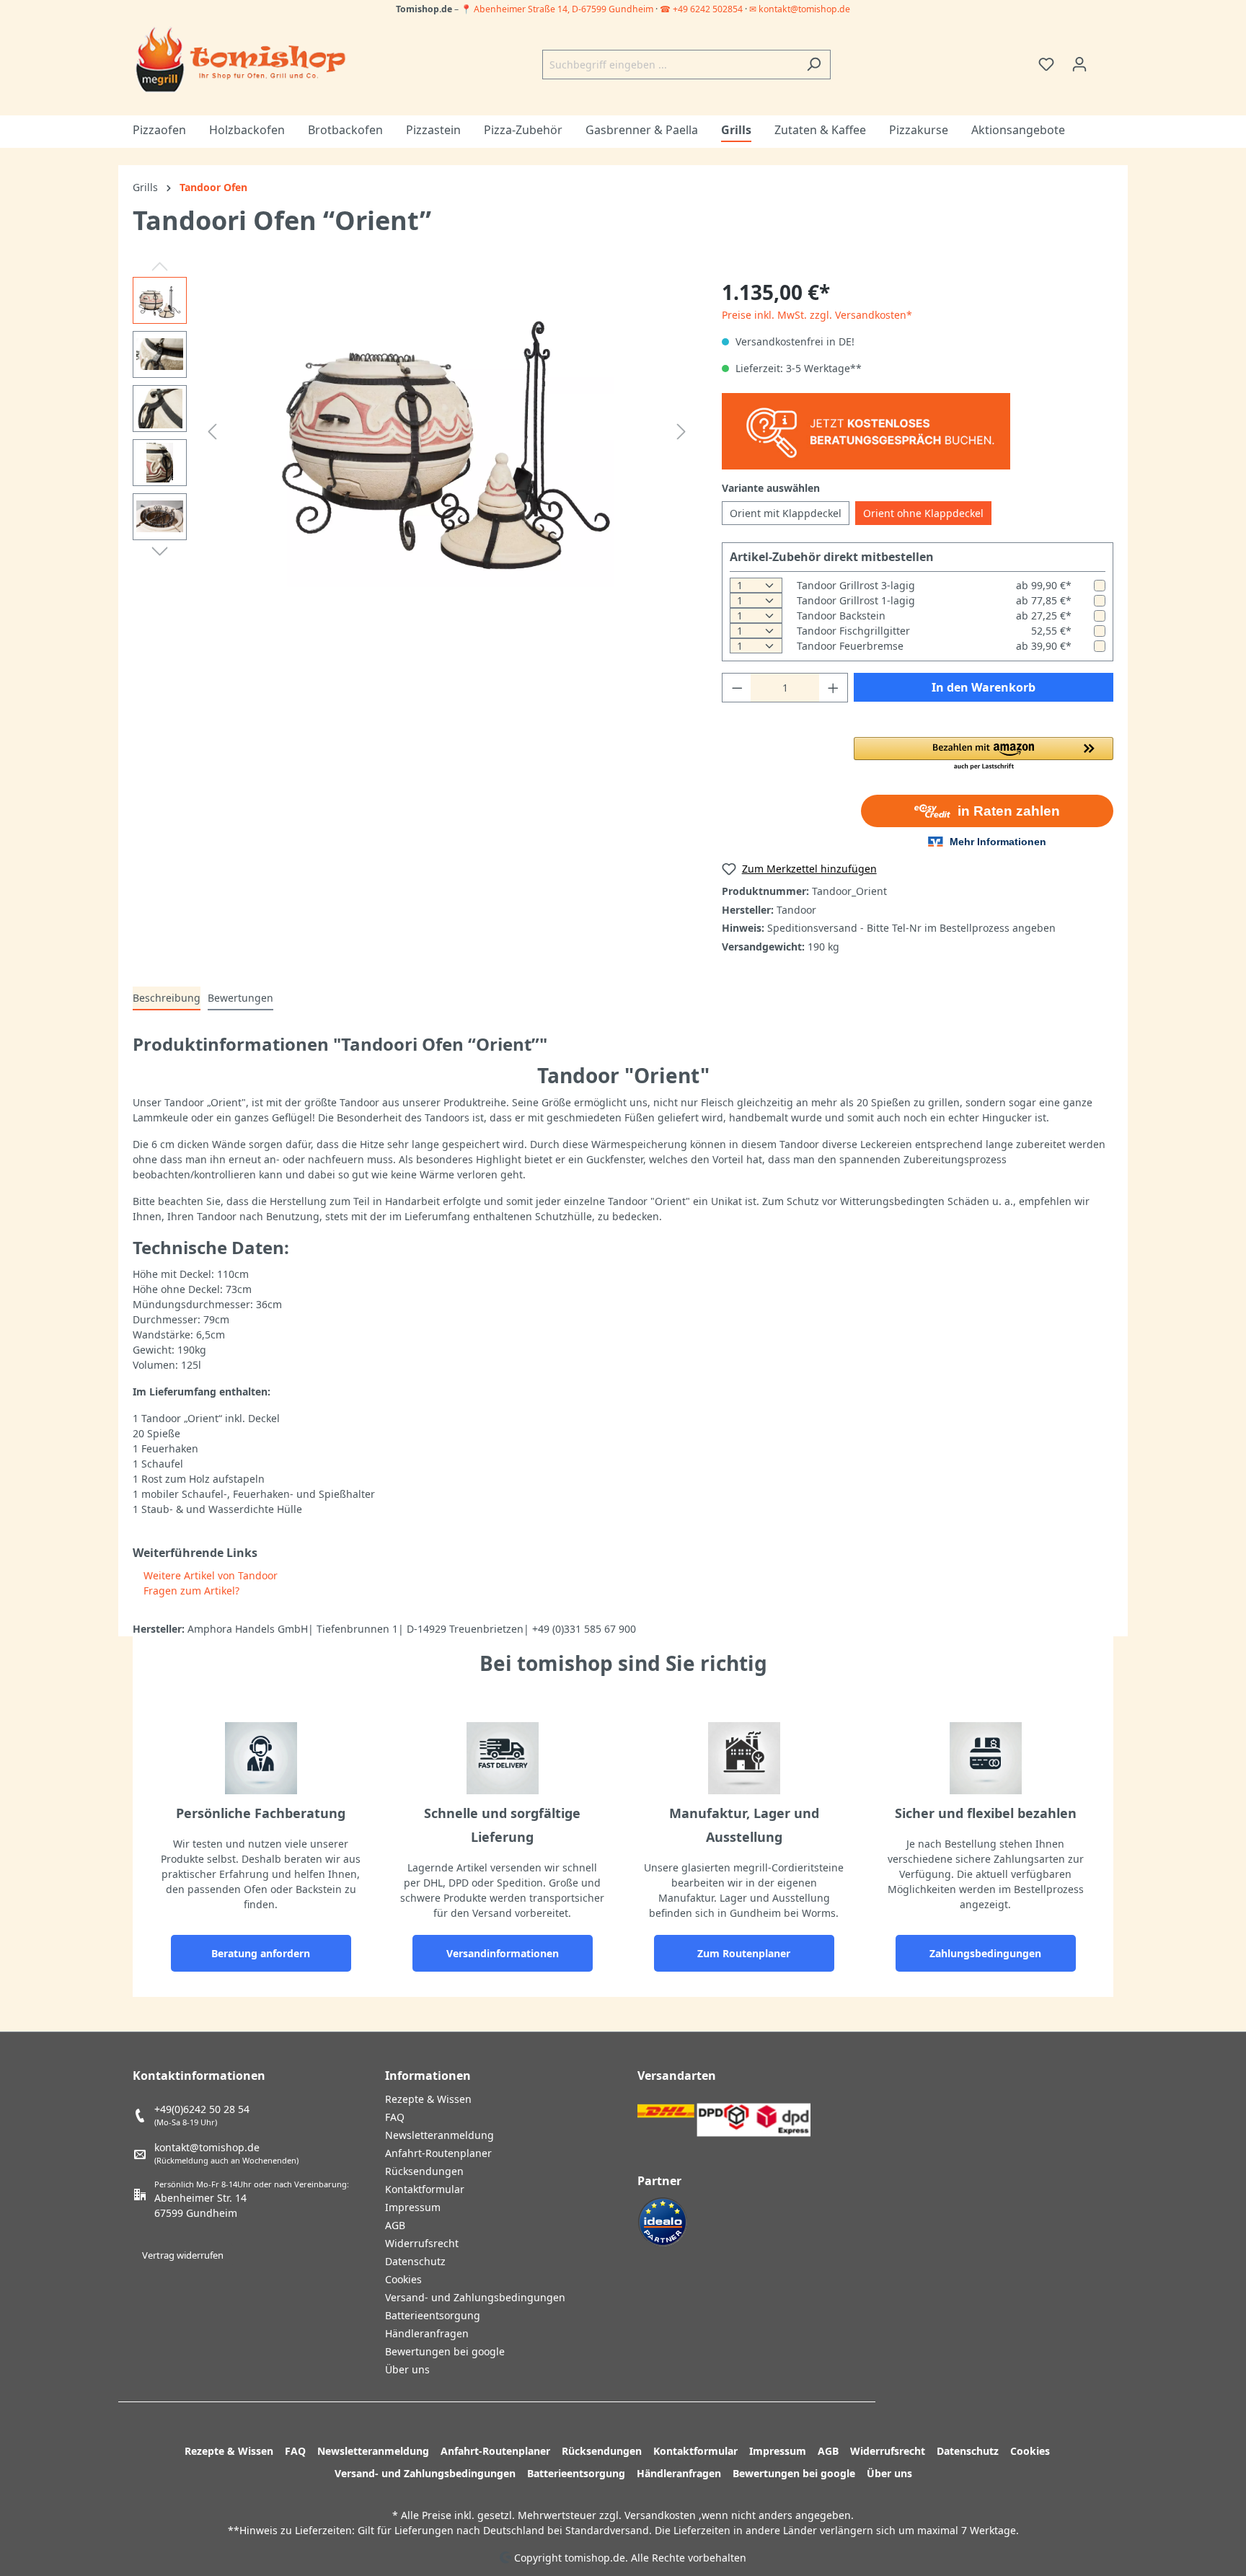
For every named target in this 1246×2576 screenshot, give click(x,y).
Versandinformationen (503, 1953)
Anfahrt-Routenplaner (438, 2153)
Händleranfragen (427, 2333)
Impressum (413, 2207)
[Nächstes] (681, 432)
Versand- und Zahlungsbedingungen (475, 2297)
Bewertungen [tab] (240, 998)
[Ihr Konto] (1079, 64)
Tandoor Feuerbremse (850, 646)
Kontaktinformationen (199, 2076)
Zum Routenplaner (744, 1953)
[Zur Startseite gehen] (241, 61)
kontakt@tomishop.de (207, 2147)
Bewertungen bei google (445, 2351)
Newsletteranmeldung (439, 2135)
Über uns (407, 2369)
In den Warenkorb (984, 687)
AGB (395, 2225)
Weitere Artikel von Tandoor (209, 1575)
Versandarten (677, 2076)
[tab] (167, 998)
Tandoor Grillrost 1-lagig (856, 600)
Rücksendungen (424, 2171)
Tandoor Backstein (841, 616)
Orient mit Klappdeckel (786, 513)
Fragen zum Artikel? (190, 1591)
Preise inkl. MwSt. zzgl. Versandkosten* (817, 315)
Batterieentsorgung (433, 2315)
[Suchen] (814, 65)
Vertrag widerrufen (183, 2255)
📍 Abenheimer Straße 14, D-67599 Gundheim (558, 9)
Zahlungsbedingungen (985, 1953)
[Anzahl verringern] (737, 688)
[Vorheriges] (212, 432)
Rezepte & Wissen (428, 2099)
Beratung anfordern (261, 1953)
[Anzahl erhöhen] (834, 688)
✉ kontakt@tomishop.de (800, 9)
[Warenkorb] (1105, 59)
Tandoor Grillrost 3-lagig (856, 585)
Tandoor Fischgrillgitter (853, 631)
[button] (984, 754)
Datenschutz (415, 2261)
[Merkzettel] (1046, 64)
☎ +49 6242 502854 (701, 9)
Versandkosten (660, 2515)
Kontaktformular (425, 2189)
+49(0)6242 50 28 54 (202, 2109)
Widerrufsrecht (422, 2243)
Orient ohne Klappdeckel (923, 513)
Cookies (403, 2279)
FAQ (395, 2117)
